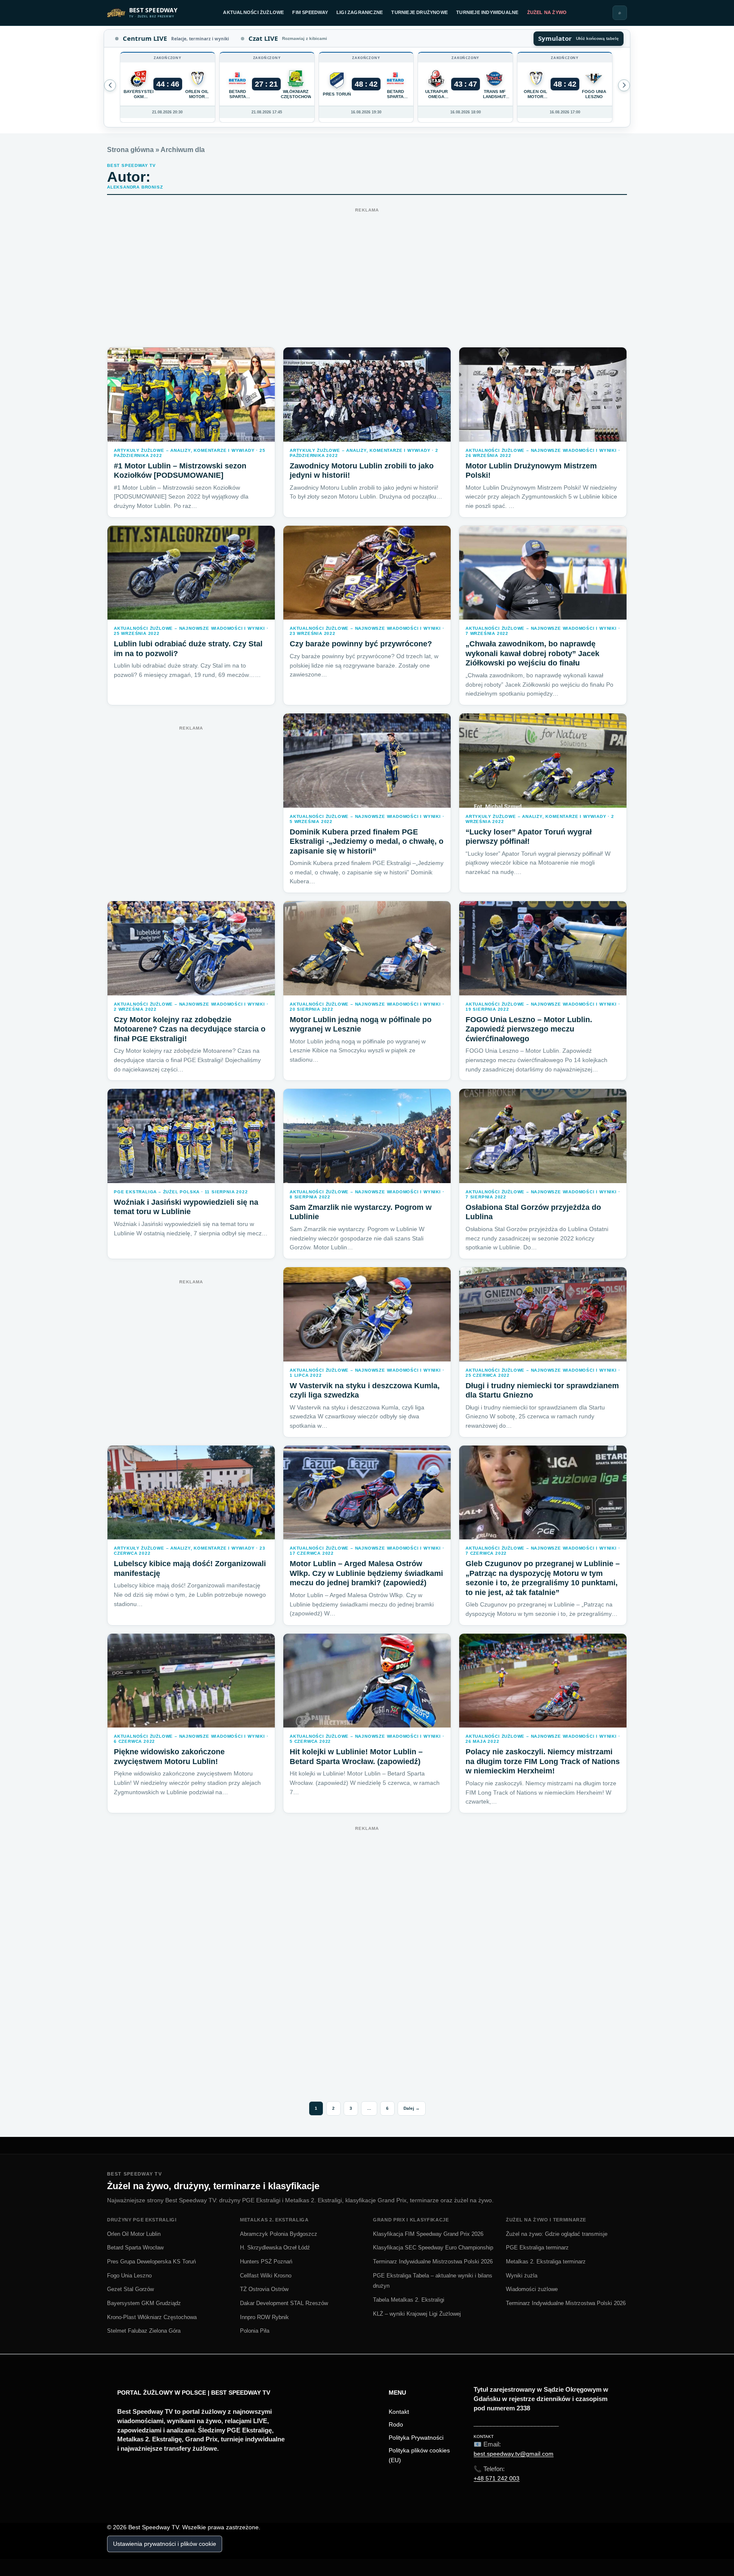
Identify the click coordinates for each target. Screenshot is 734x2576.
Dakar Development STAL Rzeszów (284, 2303)
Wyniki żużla (522, 2276)
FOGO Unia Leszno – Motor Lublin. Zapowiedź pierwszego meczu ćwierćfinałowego (529, 1029)
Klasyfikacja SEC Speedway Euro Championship (433, 2248)
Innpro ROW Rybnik (264, 2317)
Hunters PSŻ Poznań (266, 2262)
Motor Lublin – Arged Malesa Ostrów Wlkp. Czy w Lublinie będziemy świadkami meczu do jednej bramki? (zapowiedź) (366, 1573)
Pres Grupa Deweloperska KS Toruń (151, 2262)
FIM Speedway (310, 12)
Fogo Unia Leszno (129, 2276)
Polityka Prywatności (416, 2438)
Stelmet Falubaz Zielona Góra (144, 2331)
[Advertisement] (367, 275)
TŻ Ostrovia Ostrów (264, 2289)
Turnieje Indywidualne (487, 12)
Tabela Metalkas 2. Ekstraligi (409, 2300)
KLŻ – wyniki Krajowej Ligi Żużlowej (417, 2314)
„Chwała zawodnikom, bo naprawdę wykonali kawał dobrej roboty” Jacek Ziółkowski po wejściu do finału (532, 653)
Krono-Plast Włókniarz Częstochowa (152, 2317)
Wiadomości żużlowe (532, 2289)
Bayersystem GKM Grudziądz (144, 2303)
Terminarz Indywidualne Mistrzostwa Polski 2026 (433, 2262)
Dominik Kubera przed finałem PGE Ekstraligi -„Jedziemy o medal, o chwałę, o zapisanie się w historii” (367, 841)
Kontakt (399, 2412)
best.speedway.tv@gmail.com (514, 2454)
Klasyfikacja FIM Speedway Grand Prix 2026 (428, 2234)
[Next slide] (110, 85)
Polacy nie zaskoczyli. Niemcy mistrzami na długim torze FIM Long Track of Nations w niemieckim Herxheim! (543, 1761)
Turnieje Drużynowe (419, 12)
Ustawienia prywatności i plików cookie (165, 2544)
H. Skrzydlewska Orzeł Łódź (275, 2248)
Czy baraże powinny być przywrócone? (361, 644)
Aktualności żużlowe (253, 12)
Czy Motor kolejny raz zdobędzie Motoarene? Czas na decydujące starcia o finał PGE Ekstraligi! (190, 1029)
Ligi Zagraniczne (360, 12)
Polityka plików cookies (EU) (419, 2455)
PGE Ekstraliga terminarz (537, 2248)
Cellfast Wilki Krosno (266, 2276)
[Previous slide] (624, 85)
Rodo (396, 2424)
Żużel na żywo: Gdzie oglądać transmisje (557, 2234)
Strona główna (130, 150)
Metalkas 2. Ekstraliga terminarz (546, 2262)
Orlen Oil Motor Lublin (134, 2234)
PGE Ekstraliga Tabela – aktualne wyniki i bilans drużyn (433, 2281)
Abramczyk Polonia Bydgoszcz (279, 2234)
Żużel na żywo (547, 12)
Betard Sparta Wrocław (135, 2248)
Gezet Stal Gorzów (130, 2289)
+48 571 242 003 (497, 2478)
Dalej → (412, 2108)
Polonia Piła (255, 2331)
